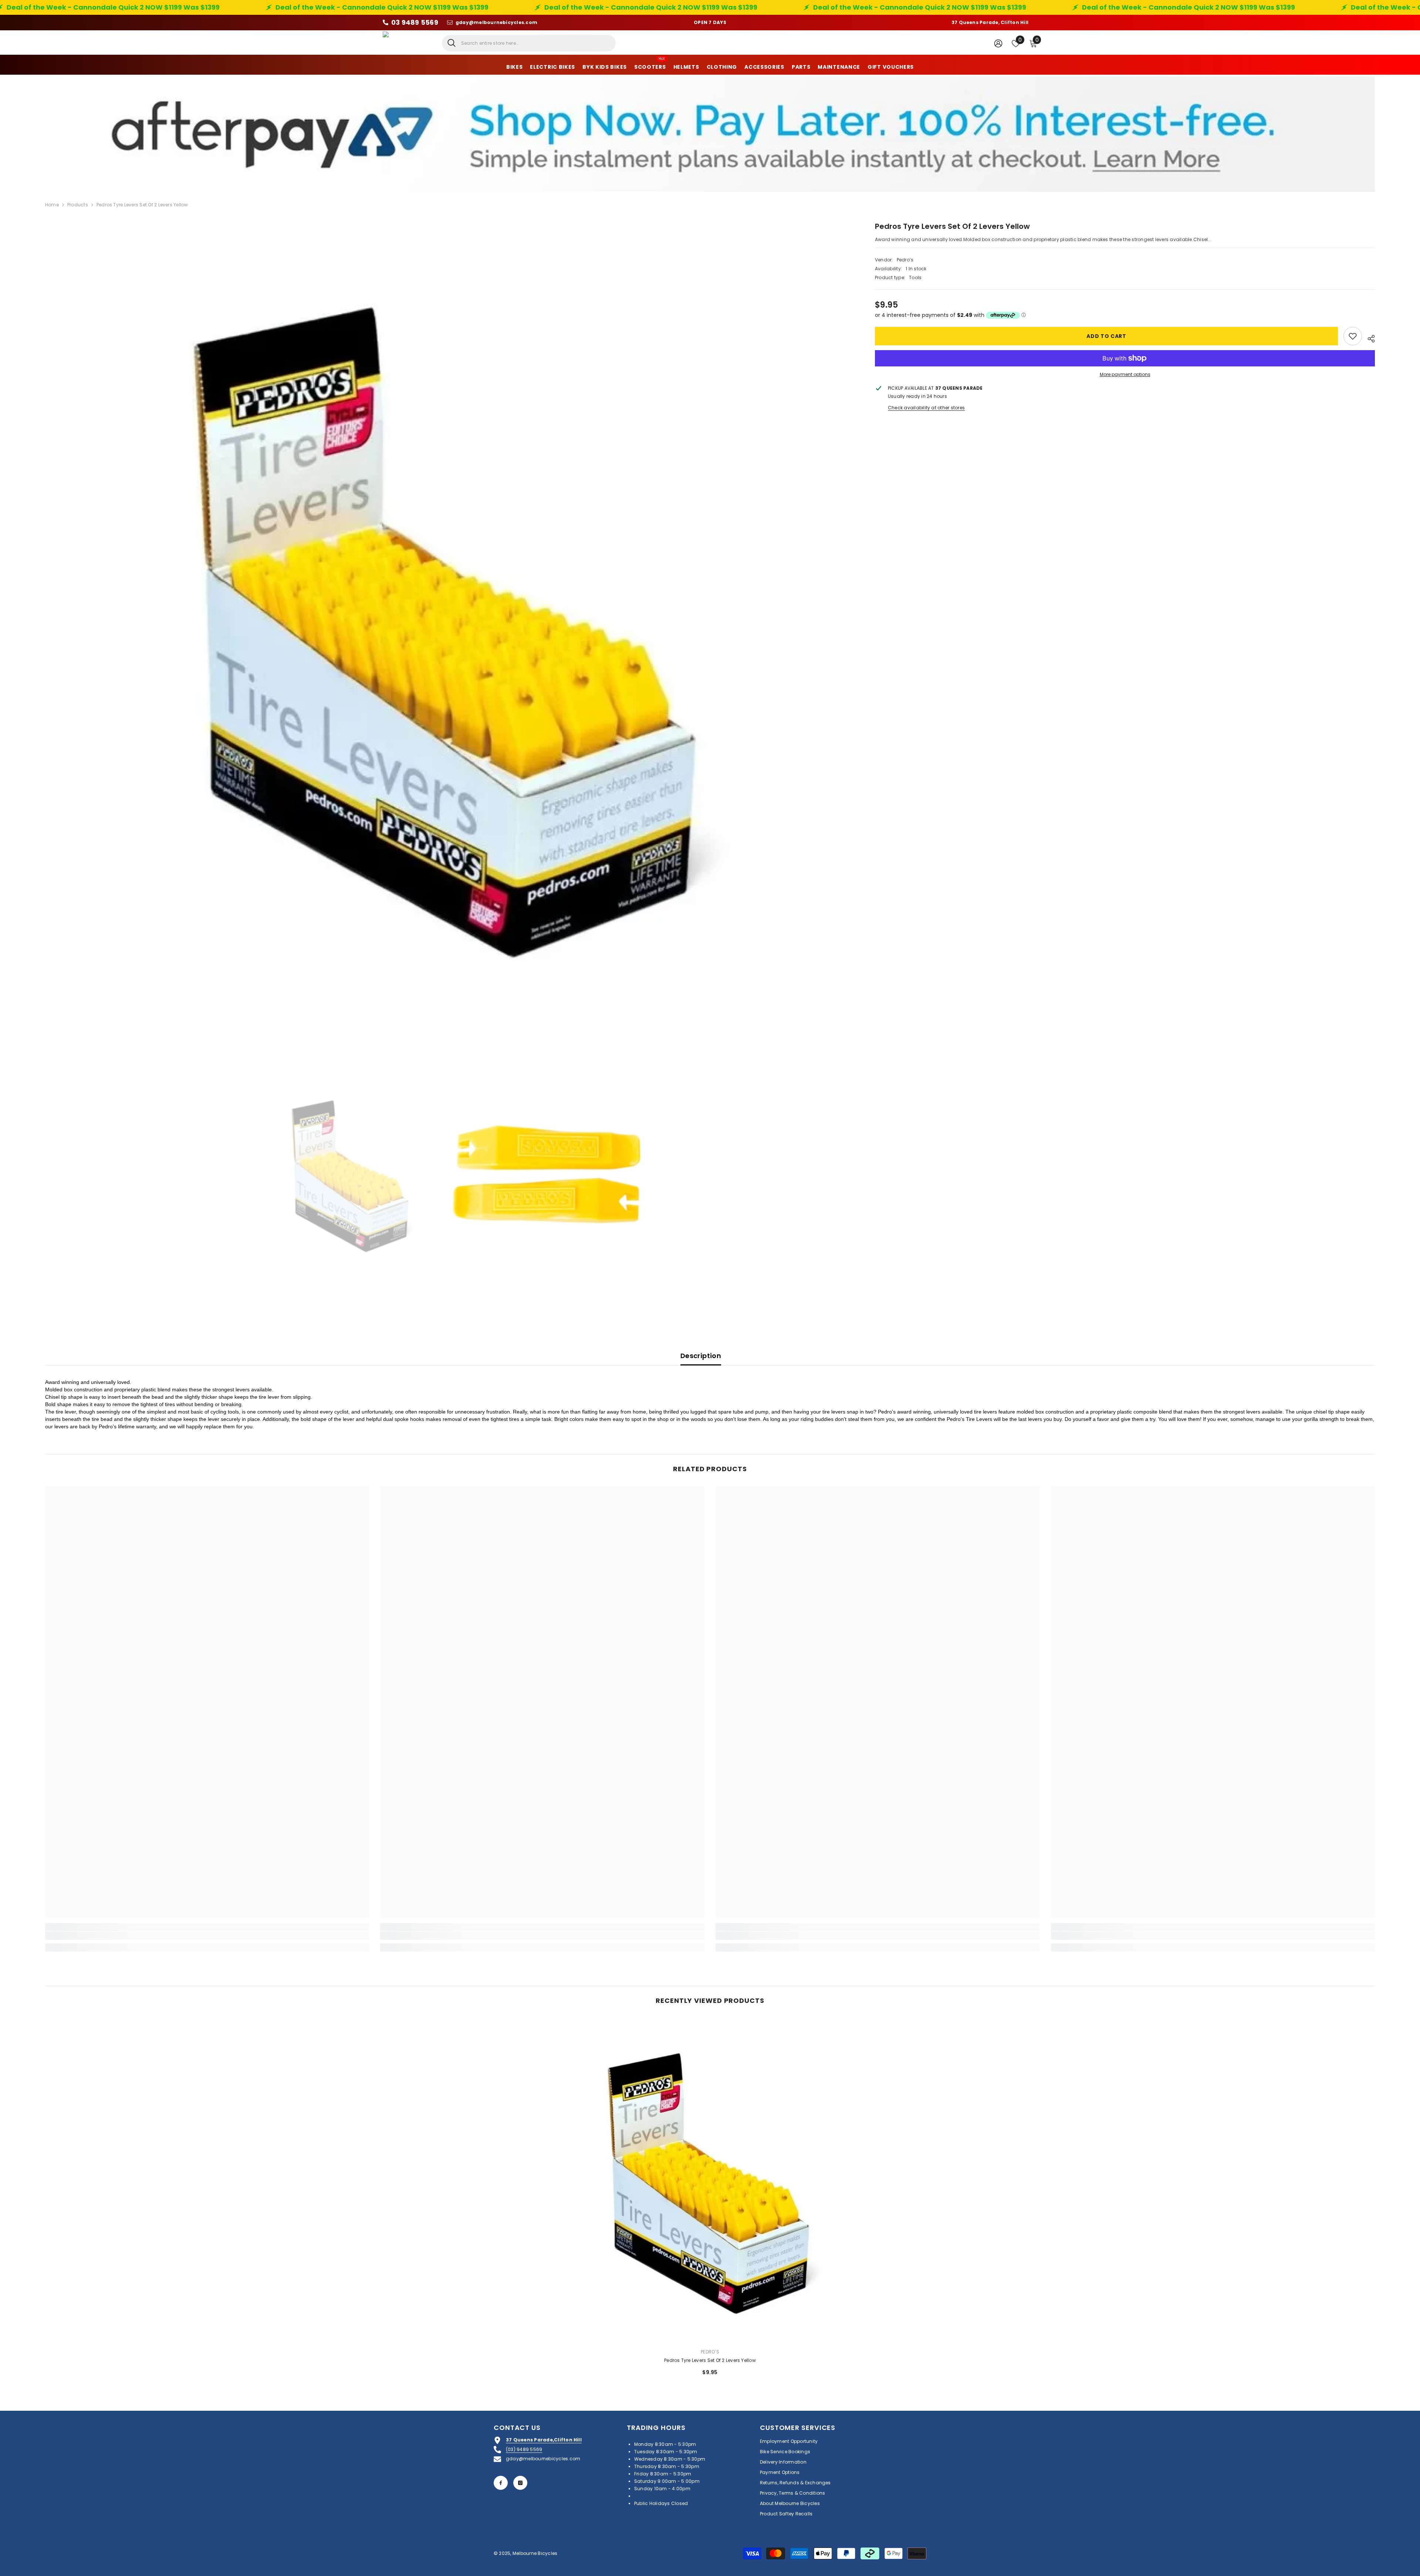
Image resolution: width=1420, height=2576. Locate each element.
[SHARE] (1368, 338)
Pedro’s (905, 260)
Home (52, 205)
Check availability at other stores (926, 408)
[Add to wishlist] (1353, 336)
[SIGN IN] (998, 43)
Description (701, 1356)
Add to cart (1106, 336)
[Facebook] (501, 2483)
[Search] (529, 43)
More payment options (1125, 374)
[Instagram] (520, 2483)
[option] (449, 624)
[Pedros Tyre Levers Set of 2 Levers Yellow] (710, 2180)
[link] (207, 1936)
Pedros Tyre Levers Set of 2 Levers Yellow (710, 2360)
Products (78, 205)
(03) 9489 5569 (524, 2449)
